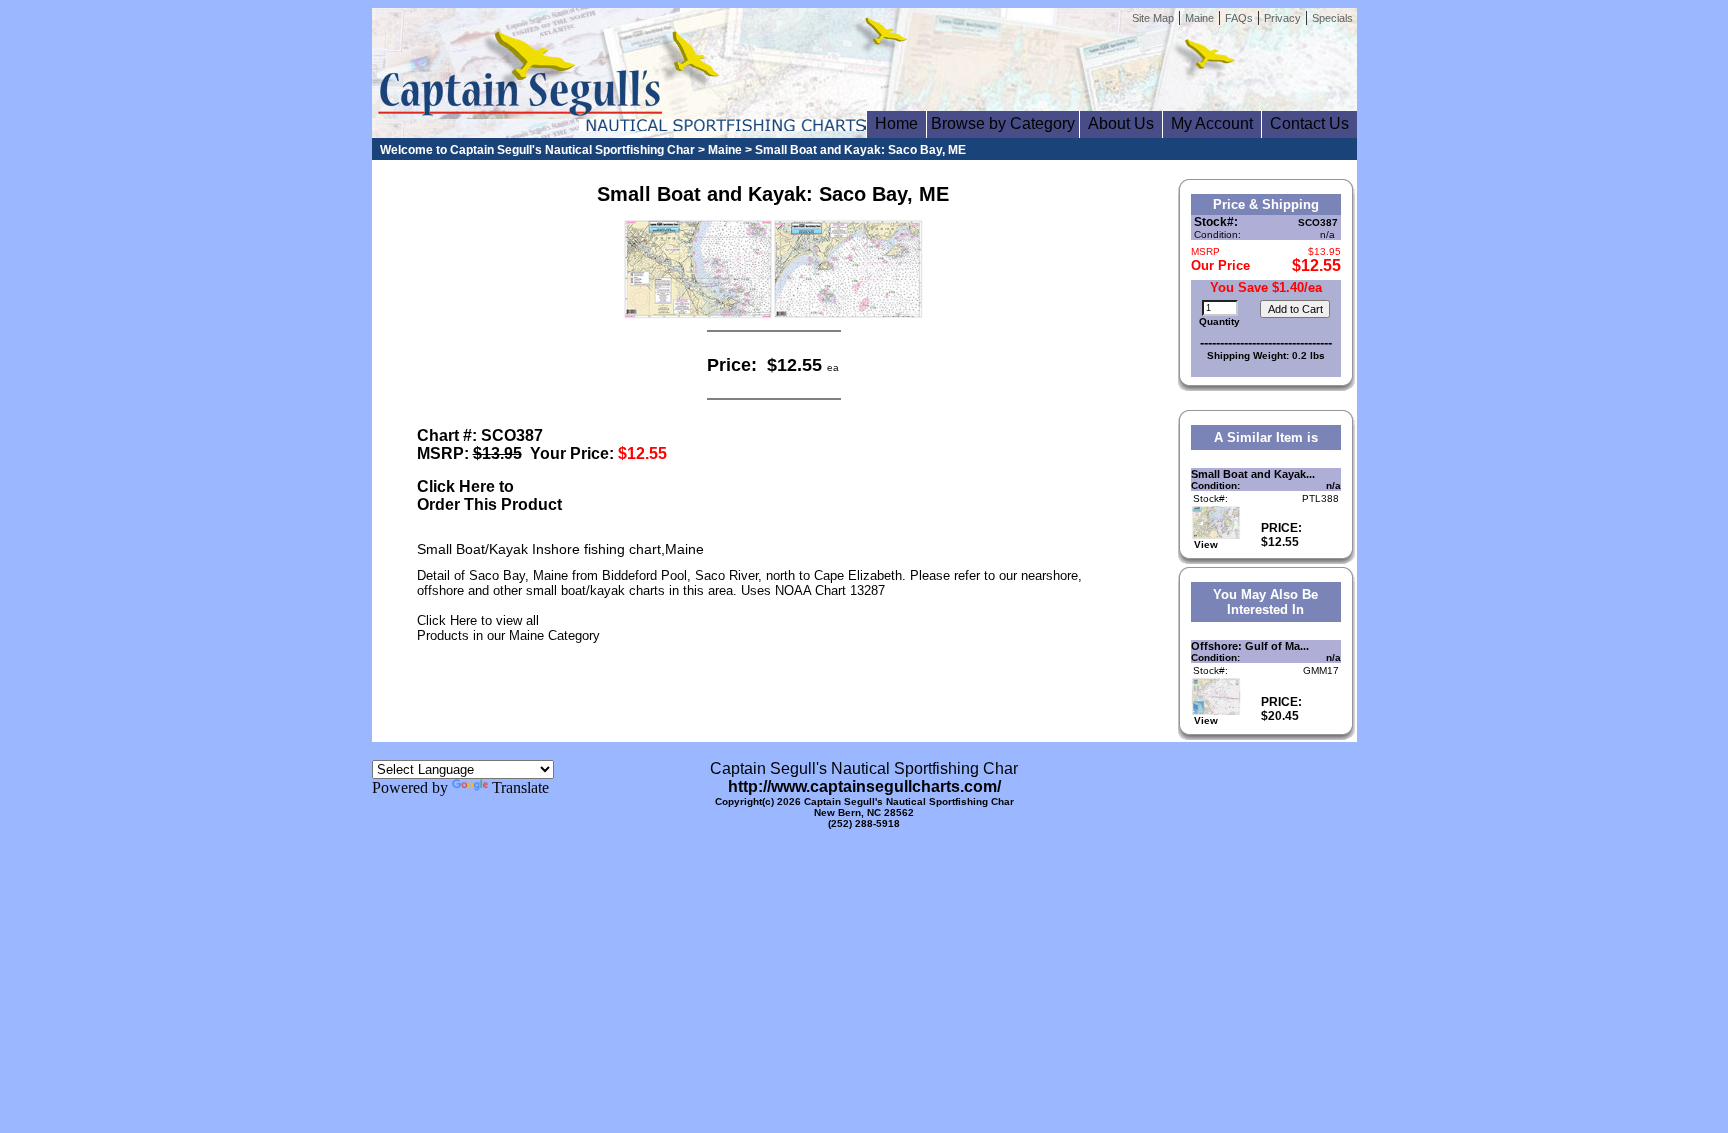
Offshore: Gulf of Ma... (1250, 646)
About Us (1121, 123)
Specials (1332, 18)
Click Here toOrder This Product (489, 495)
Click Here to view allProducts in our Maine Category (508, 628)
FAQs (1239, 18)
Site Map (1153, 18)
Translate (520, 787)
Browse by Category (1003, 123)
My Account (1212, 123)
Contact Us (1309, 123)
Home (896, 123)
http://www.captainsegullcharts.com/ (864, 786)
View (1204, 544)
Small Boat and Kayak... (1253, 474)
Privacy (1282, 18)
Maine (1199, 18)
